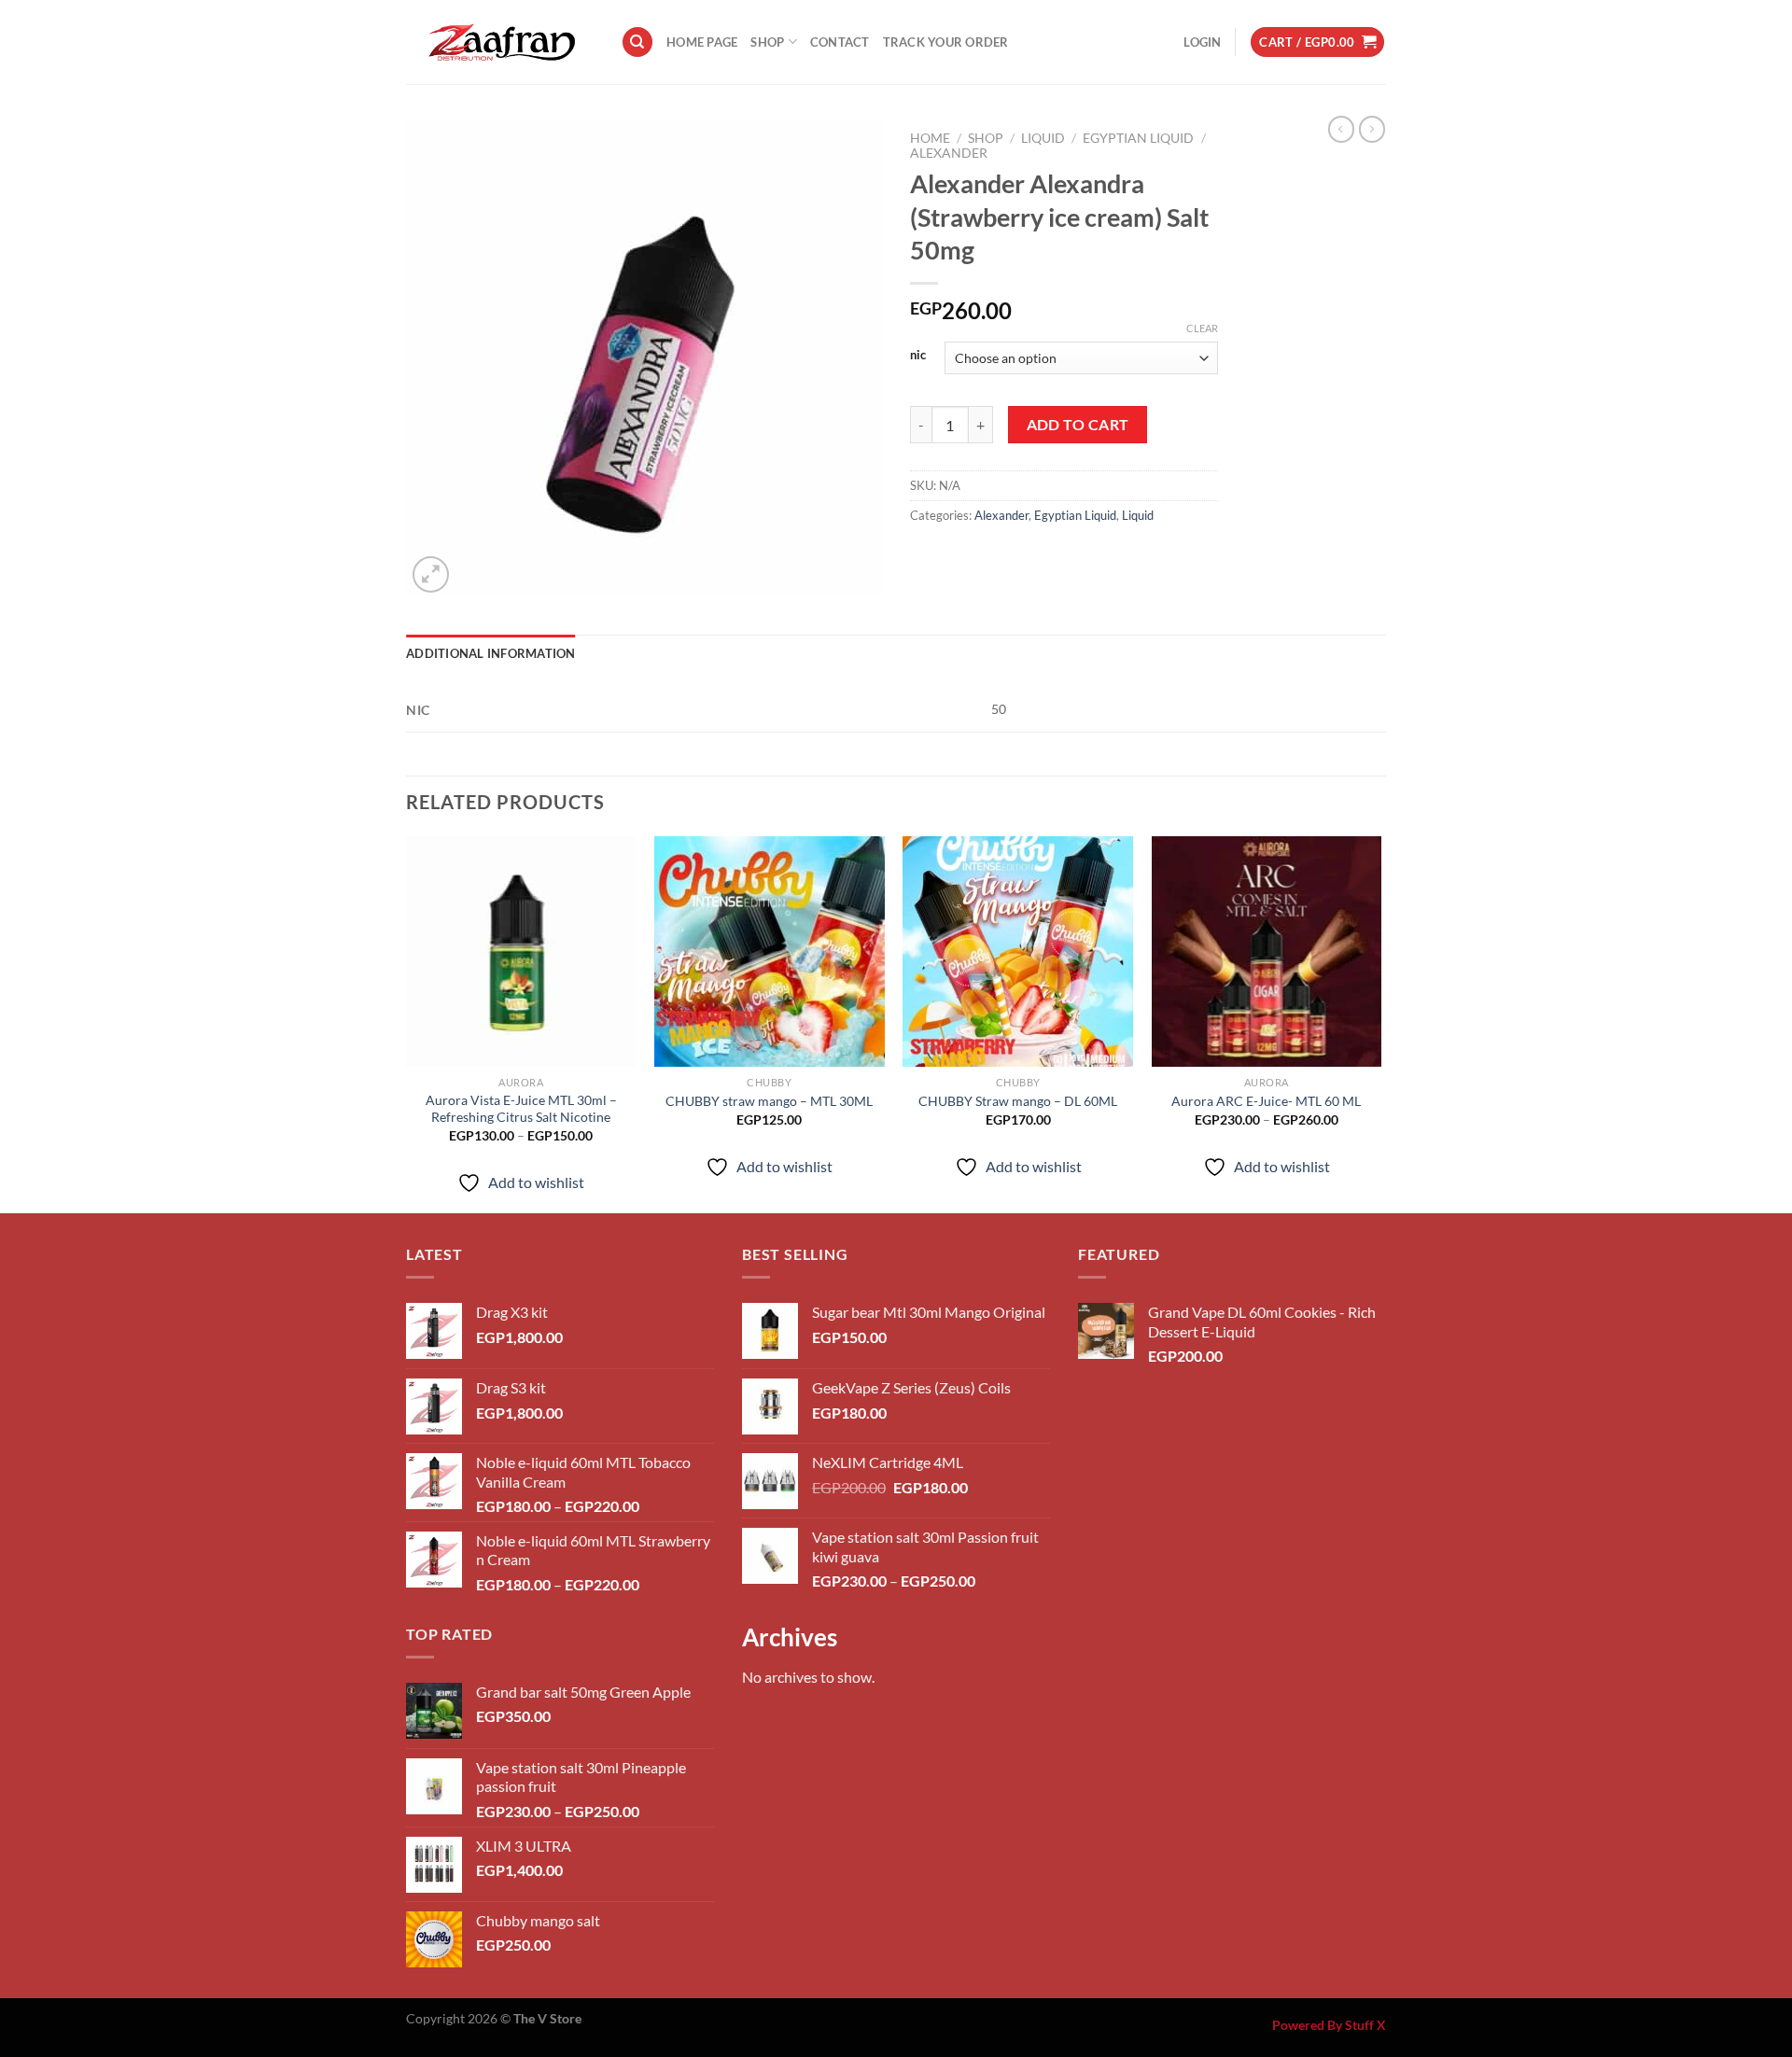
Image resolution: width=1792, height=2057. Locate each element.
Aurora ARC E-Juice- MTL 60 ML (1266, 1101)
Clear (1202, 328)
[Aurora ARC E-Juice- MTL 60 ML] (1267, 952)
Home (930, 138)
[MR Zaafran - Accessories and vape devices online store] (499, 42)
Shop (767, 42)
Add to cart (1078, 425)
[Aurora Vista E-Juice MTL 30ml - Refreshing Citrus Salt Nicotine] (521, 952)
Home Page (702, 42)
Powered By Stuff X (1329, 2025)
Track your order (946, 42)
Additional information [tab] (491, 653)
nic (918, 356)
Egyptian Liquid (1138, 138)
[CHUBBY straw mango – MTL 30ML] (770, 952)
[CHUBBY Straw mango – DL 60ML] (1018, 952)
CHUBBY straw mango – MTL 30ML (769, 1101)
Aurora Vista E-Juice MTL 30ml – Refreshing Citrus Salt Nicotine (521, 1109)
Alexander (949, 153)
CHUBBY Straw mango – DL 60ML (1018, 1101)
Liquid (1043, 138)
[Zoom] (431, 574)
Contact (840, 42)
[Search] (637, 42)
